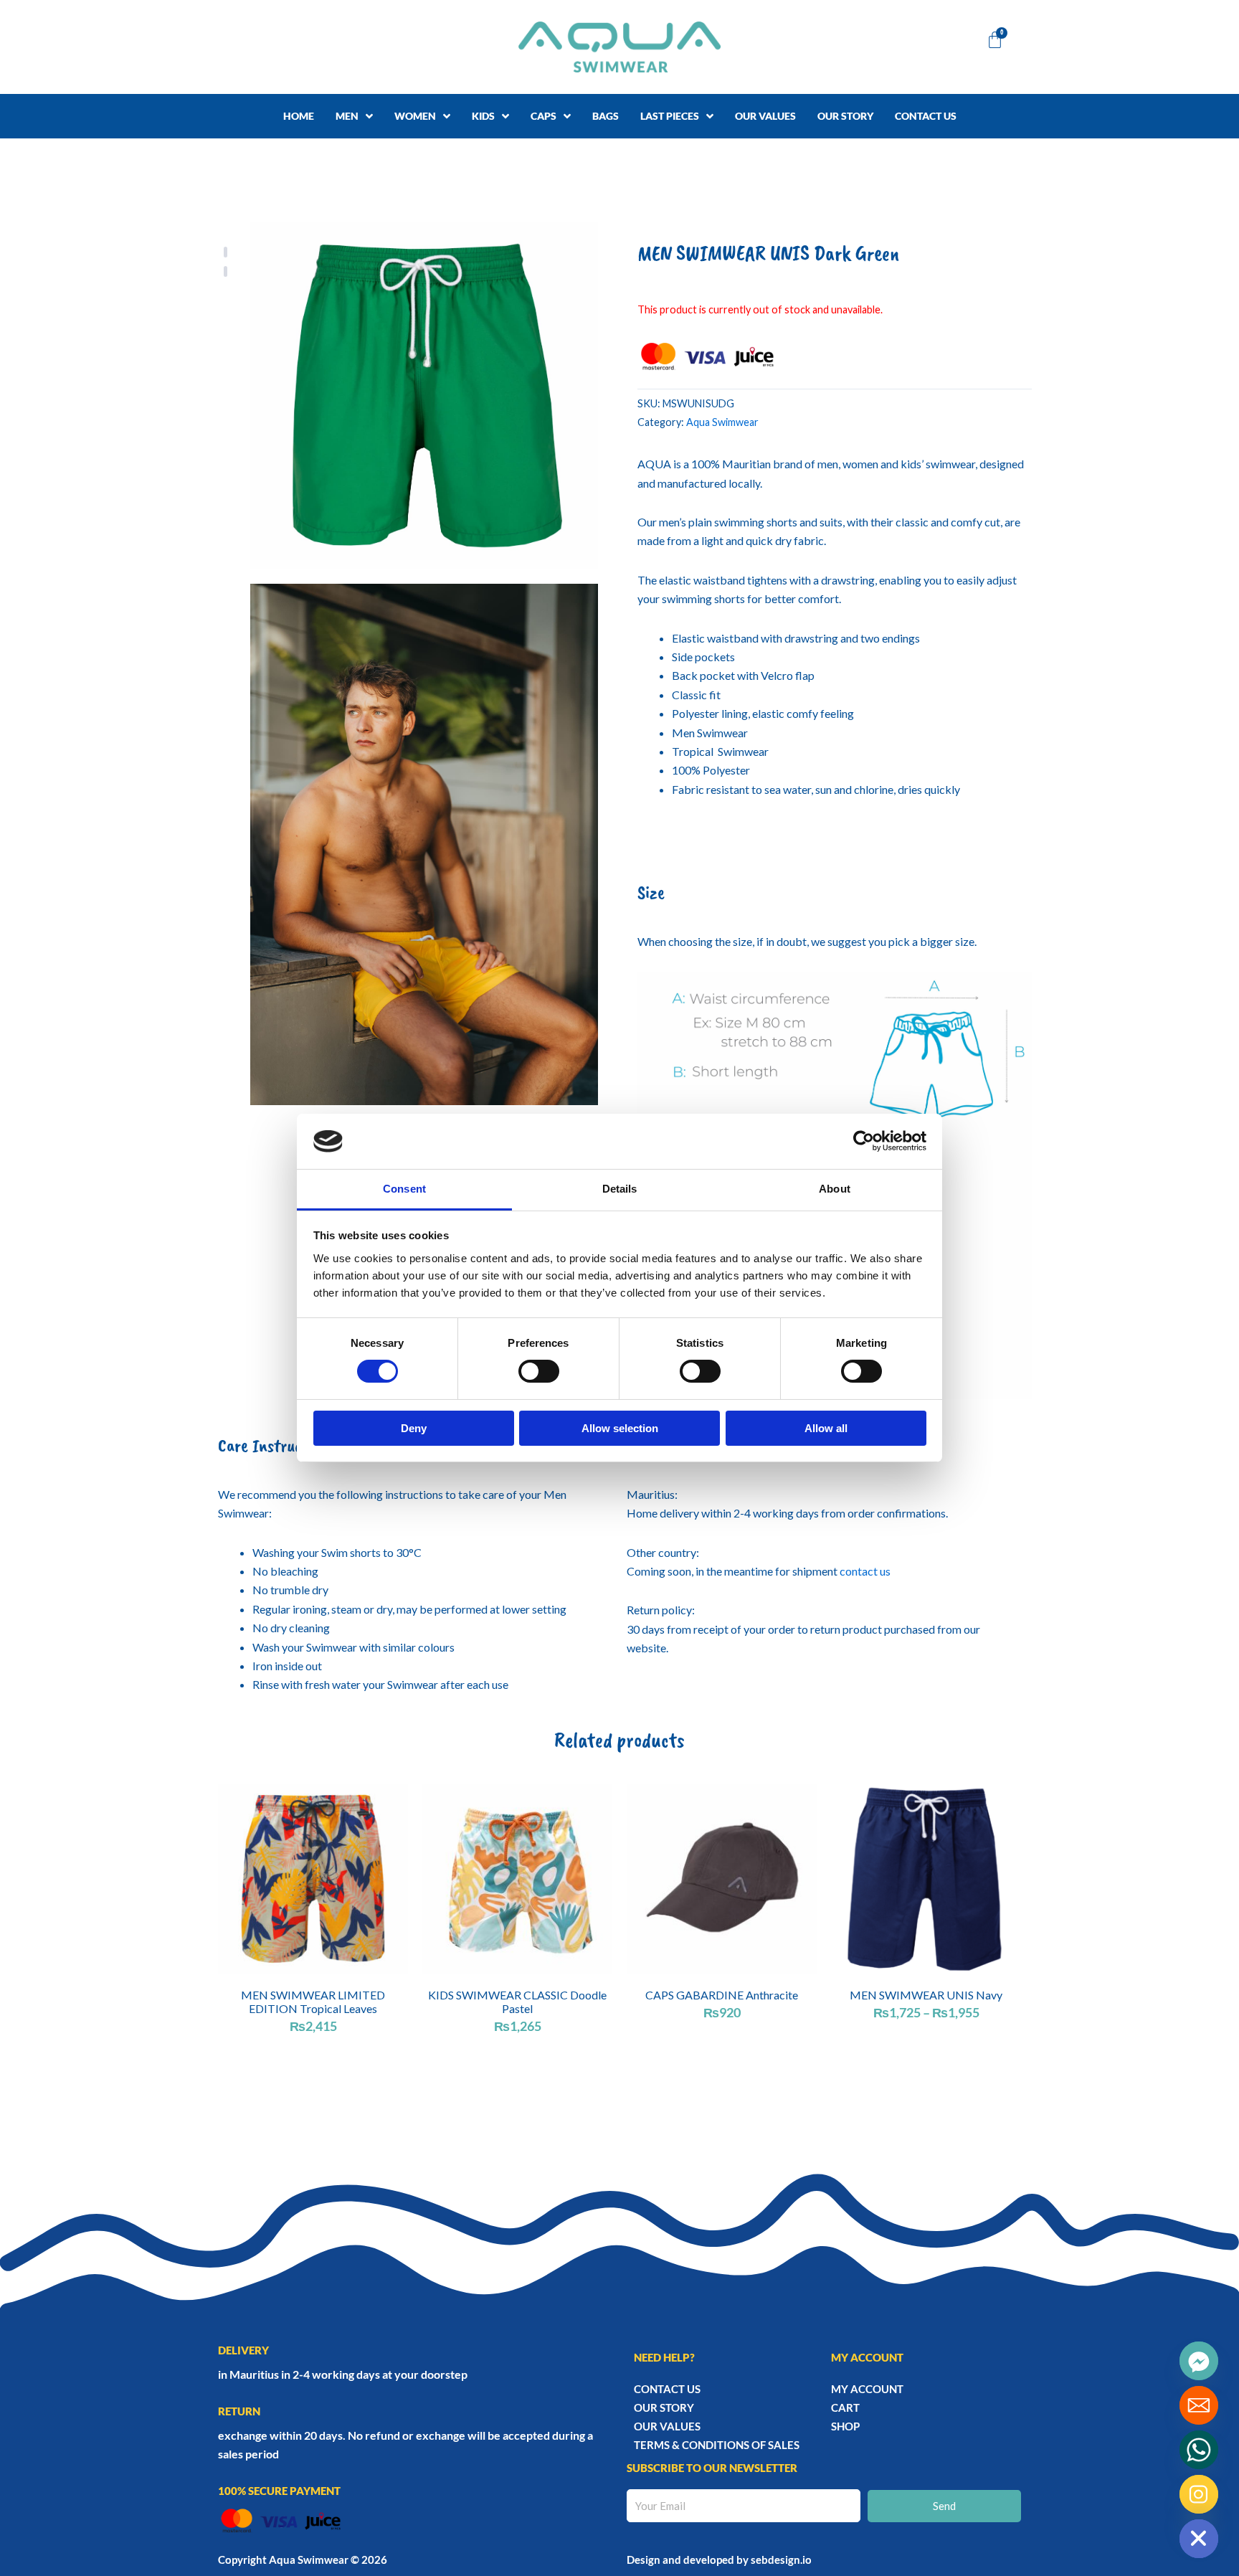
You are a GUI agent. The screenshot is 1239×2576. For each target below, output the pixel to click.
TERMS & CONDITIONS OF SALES (717, 2445)
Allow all (826, 1428)
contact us (865, 1571)
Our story (664, 2407)
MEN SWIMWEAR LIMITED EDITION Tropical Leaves (313, 2002)
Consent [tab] (404, 1189)
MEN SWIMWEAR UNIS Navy (926, 1995)
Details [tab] (620, 1189)
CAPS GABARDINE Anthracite (722, 1995)
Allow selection (620, 1428)
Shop (845, 2426)
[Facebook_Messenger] (1199, 2361)
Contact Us (667, 2389)
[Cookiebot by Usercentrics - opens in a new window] (864, 1141)
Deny (414, 1428)
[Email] (1199, 2405)
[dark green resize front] (424, 396)
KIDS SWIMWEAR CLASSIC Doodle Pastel (517, 2002)
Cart (845, 2407)
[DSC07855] (424, 845)
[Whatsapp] (1199, 2450)
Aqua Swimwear (722, 422)
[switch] (539, 1371)
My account (867, 2389)
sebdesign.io (781, 2560)
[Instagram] (1199, 2494)
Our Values (667, 2426)
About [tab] (835, 1189)
